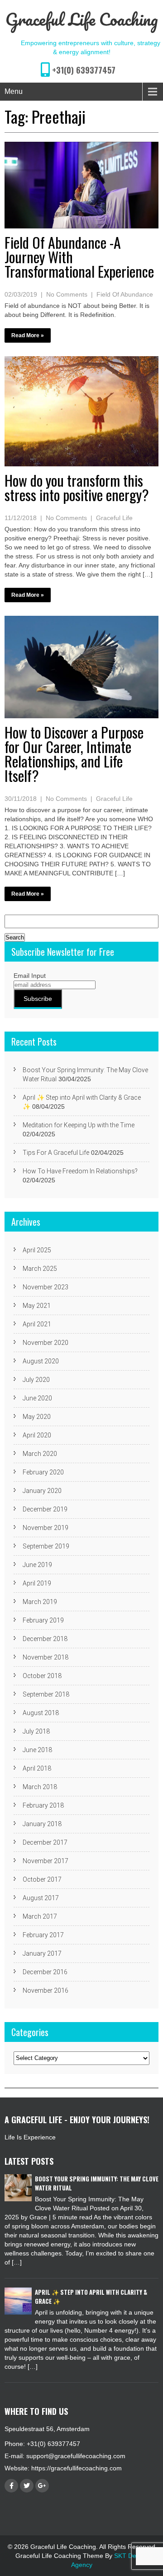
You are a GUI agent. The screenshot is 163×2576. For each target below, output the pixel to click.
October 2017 (42, 1879)
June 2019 (37, 1565)
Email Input (30, 976)
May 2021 (37, 1306)
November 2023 (46, 1287)
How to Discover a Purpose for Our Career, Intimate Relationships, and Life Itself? (74, 754)
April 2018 (37, 1768)
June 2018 (37, 1750)
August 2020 (41, 1361)
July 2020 (36, 1380)
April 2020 (37, 1435)
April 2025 (37, 1250)
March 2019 (40, 1602)
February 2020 (43, 1472)
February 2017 (43, 1935)
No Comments (67, 294)
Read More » (28, 335)
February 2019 (43, 1620)
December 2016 (45, 1972)
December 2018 (45, 1639)
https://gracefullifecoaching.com (77, 2468)
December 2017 (45, 1842)
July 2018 (36, 1731)
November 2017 (46, 1861)
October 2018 (42, 1676)
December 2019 (45, 1509)
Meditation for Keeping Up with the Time (79, 1125)
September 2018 (46, 1694)
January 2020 (42, 1491)
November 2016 (46, 1990)
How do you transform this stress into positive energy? (77, 487)
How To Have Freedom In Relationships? (80, 1171)
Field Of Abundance (125, 294)
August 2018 (41, 1713)
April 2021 (37, 1324)
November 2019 (46, 1528)
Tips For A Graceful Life (56, 1153)
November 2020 (46, 1343)
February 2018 (43, 1805)
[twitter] (27, 2486)
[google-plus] (42, 2486)
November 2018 (46, 1657)
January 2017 (42, 1953)
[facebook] (11, 2486)
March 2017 (40, 1916)
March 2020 (40, 1454)
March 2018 (40, 1787)
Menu (14, 91)
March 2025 (40, 1269)
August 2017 (41, 1898)
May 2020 (37, 1417)
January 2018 (42, 1824)
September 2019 (46, 1546)
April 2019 (37, 1583)
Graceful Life (114, 518)
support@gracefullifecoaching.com (76, 2456)
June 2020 (37, 1398)
